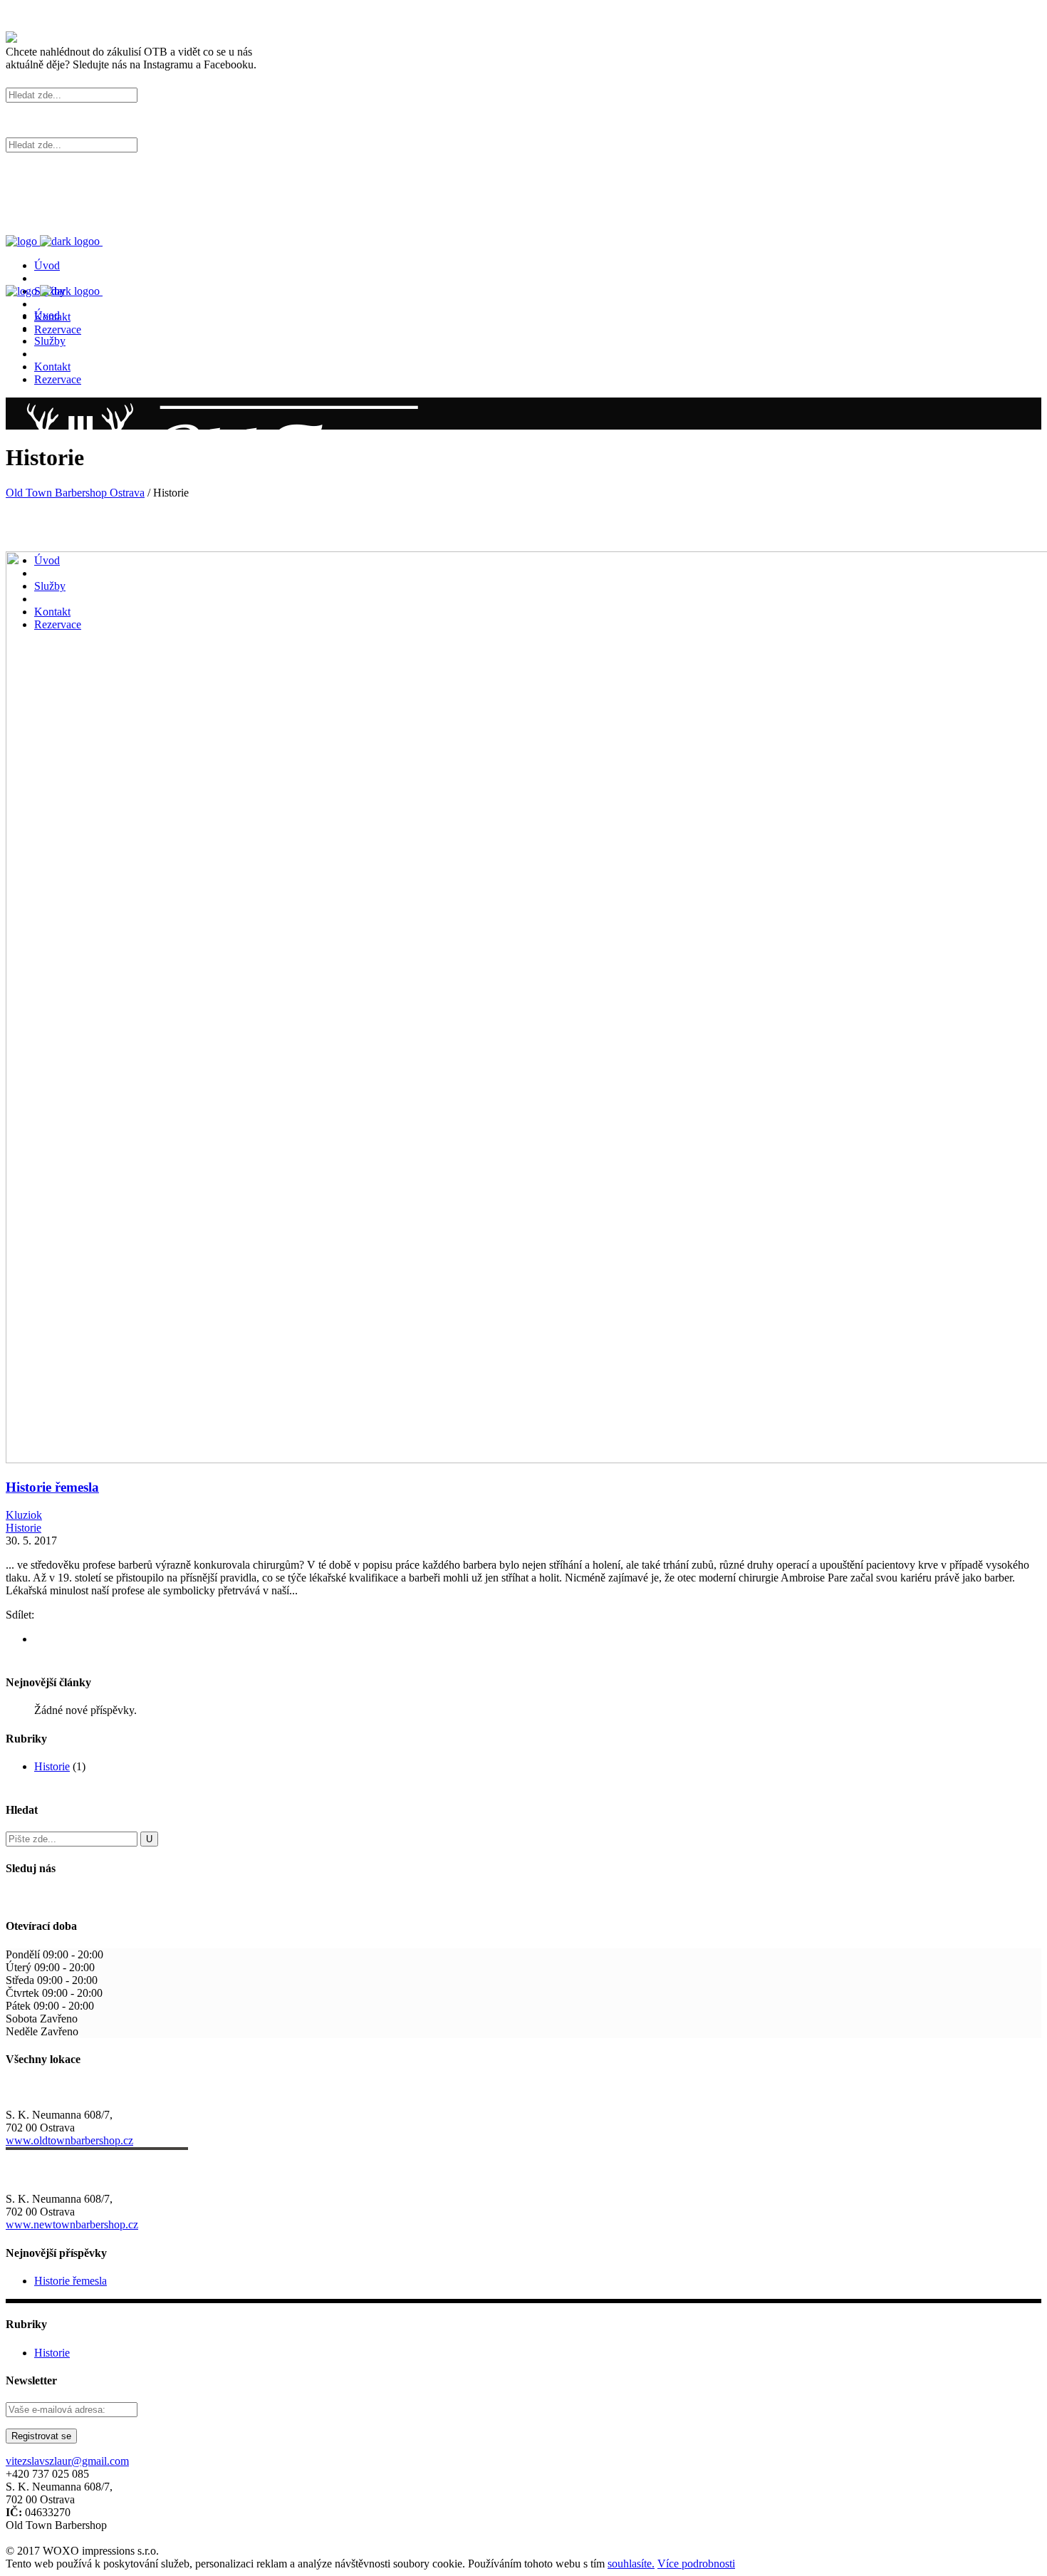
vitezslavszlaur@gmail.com (67, 2461)
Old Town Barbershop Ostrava (75, 493)
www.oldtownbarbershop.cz (69, 2140)
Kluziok (24, 1515)
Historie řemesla (52, 1487)
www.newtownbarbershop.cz (72, 2224)
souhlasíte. (631, 2564)
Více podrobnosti (696, 2564)
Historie (24, 1528)
